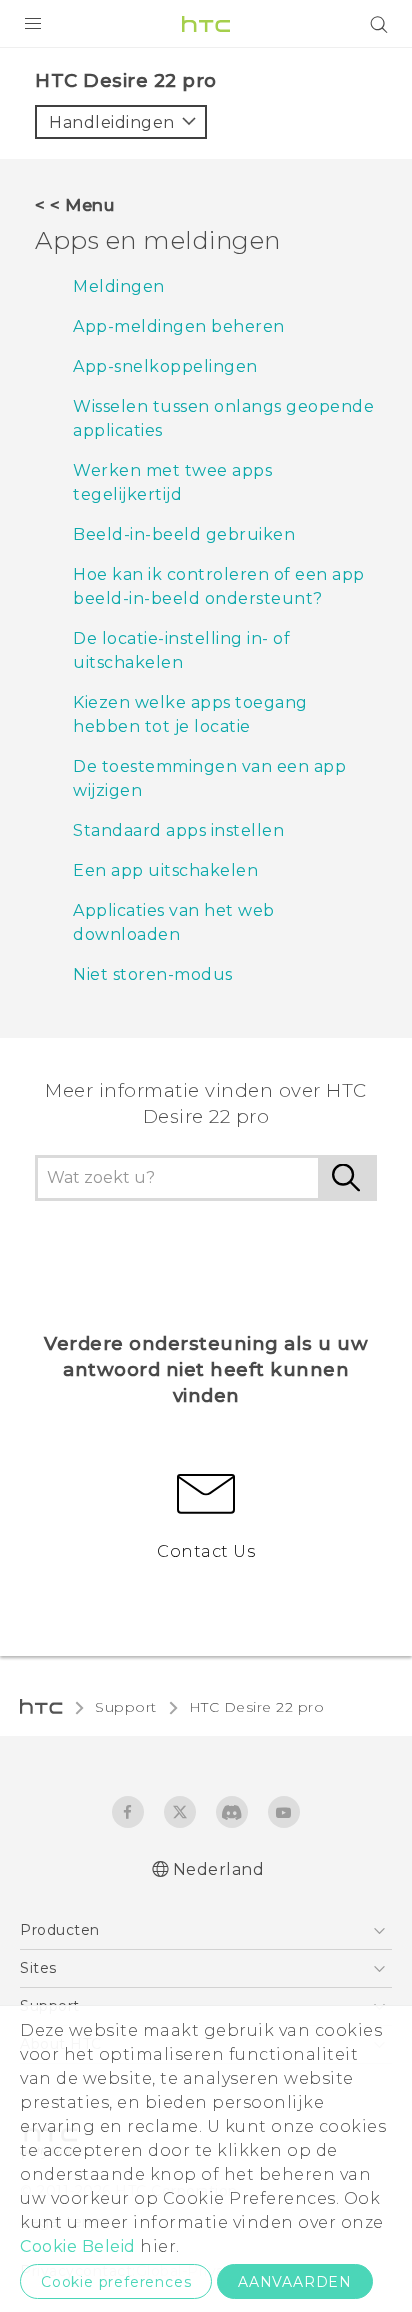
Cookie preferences (116, 2282)
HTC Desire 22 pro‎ (257, 1707)
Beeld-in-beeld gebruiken (184, 534)
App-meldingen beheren (179, 326)
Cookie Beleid (78, 2246)
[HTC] (206, 24)
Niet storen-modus (153, 974)
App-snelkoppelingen (165, 366)
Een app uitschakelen (165, 870)
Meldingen (119, 286)
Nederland (219, 1869)
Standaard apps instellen (178, 830)
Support (126, 1707)
